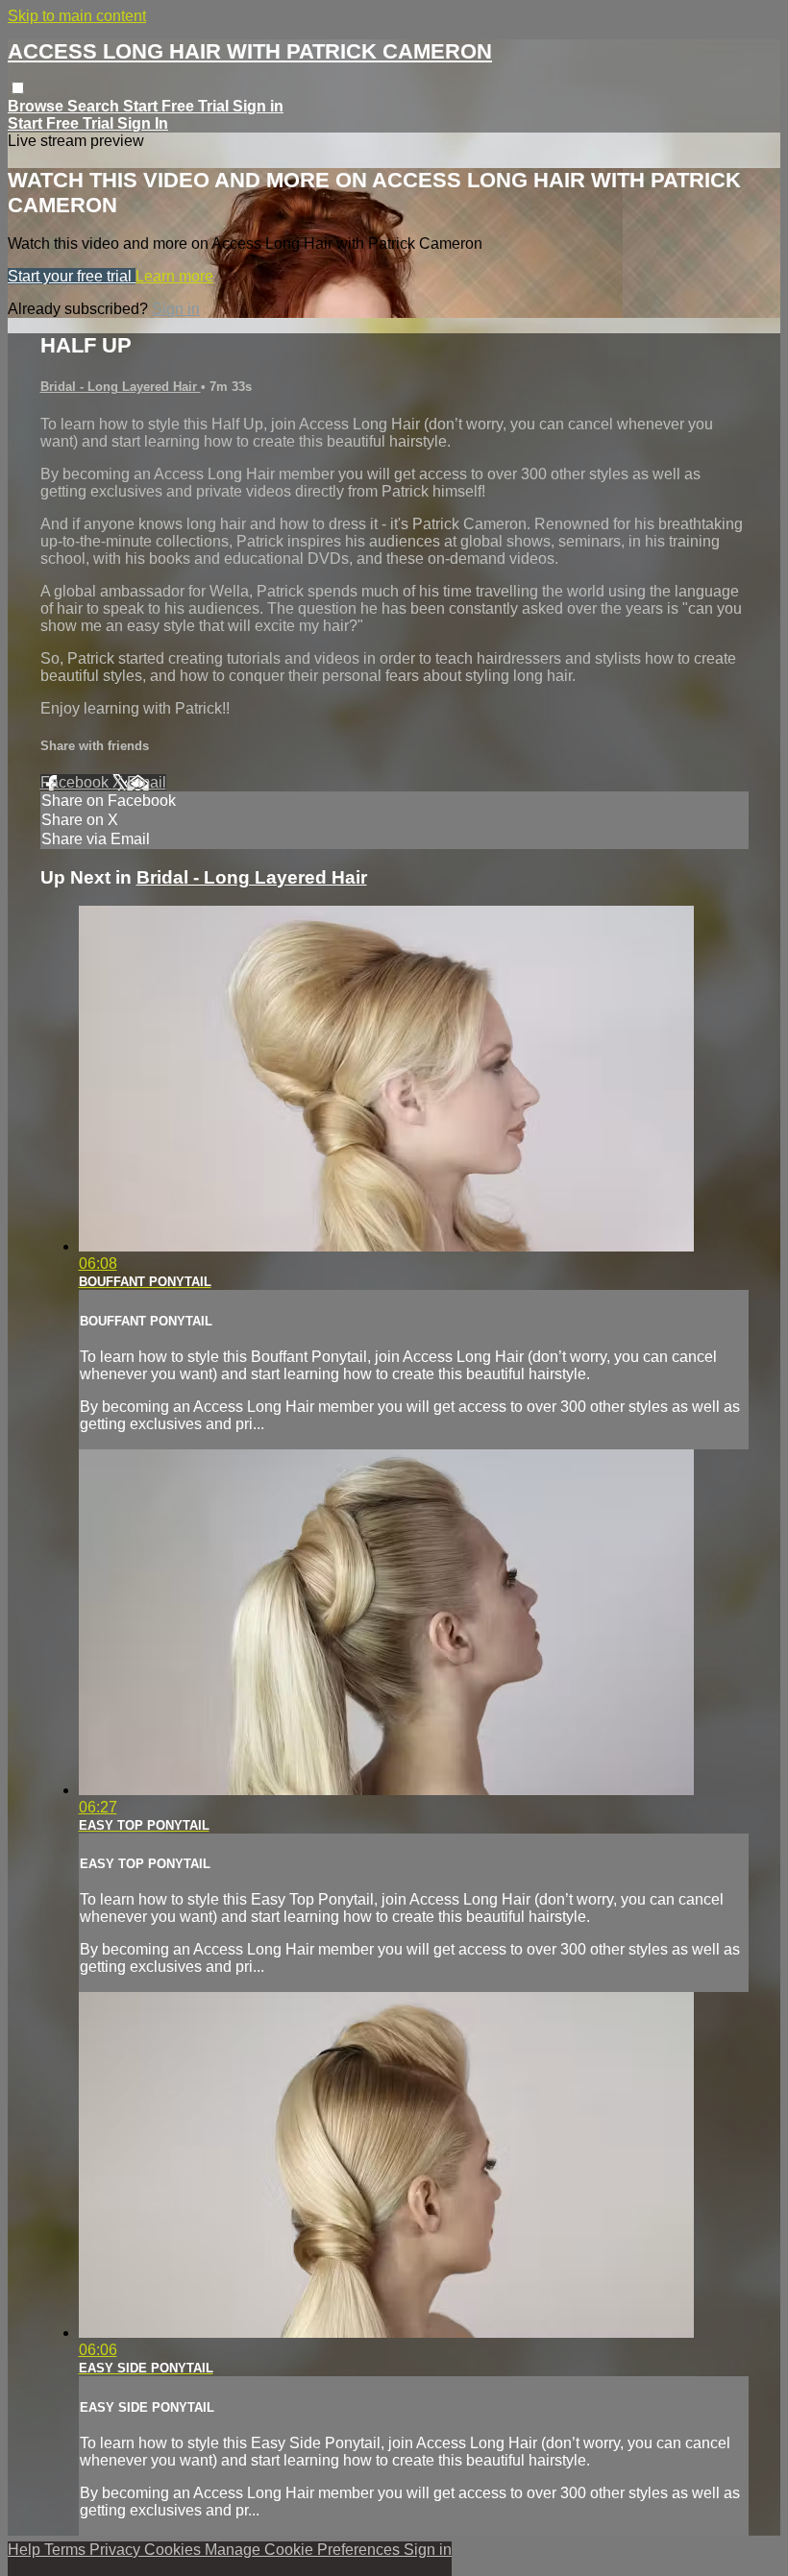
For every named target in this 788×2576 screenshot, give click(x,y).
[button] (18, 88)
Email (147, 782)
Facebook (76, 782)
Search (95, 106)
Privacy (117, 2550)
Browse (37, 106)
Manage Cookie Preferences (304, 2550)
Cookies (174, 2550)
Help (26, 2550)
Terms (67, 2550)
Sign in (258, 106)
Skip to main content (77, 16)
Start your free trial (72, 276)
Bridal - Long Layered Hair (121, 387)
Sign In (143, 123)
